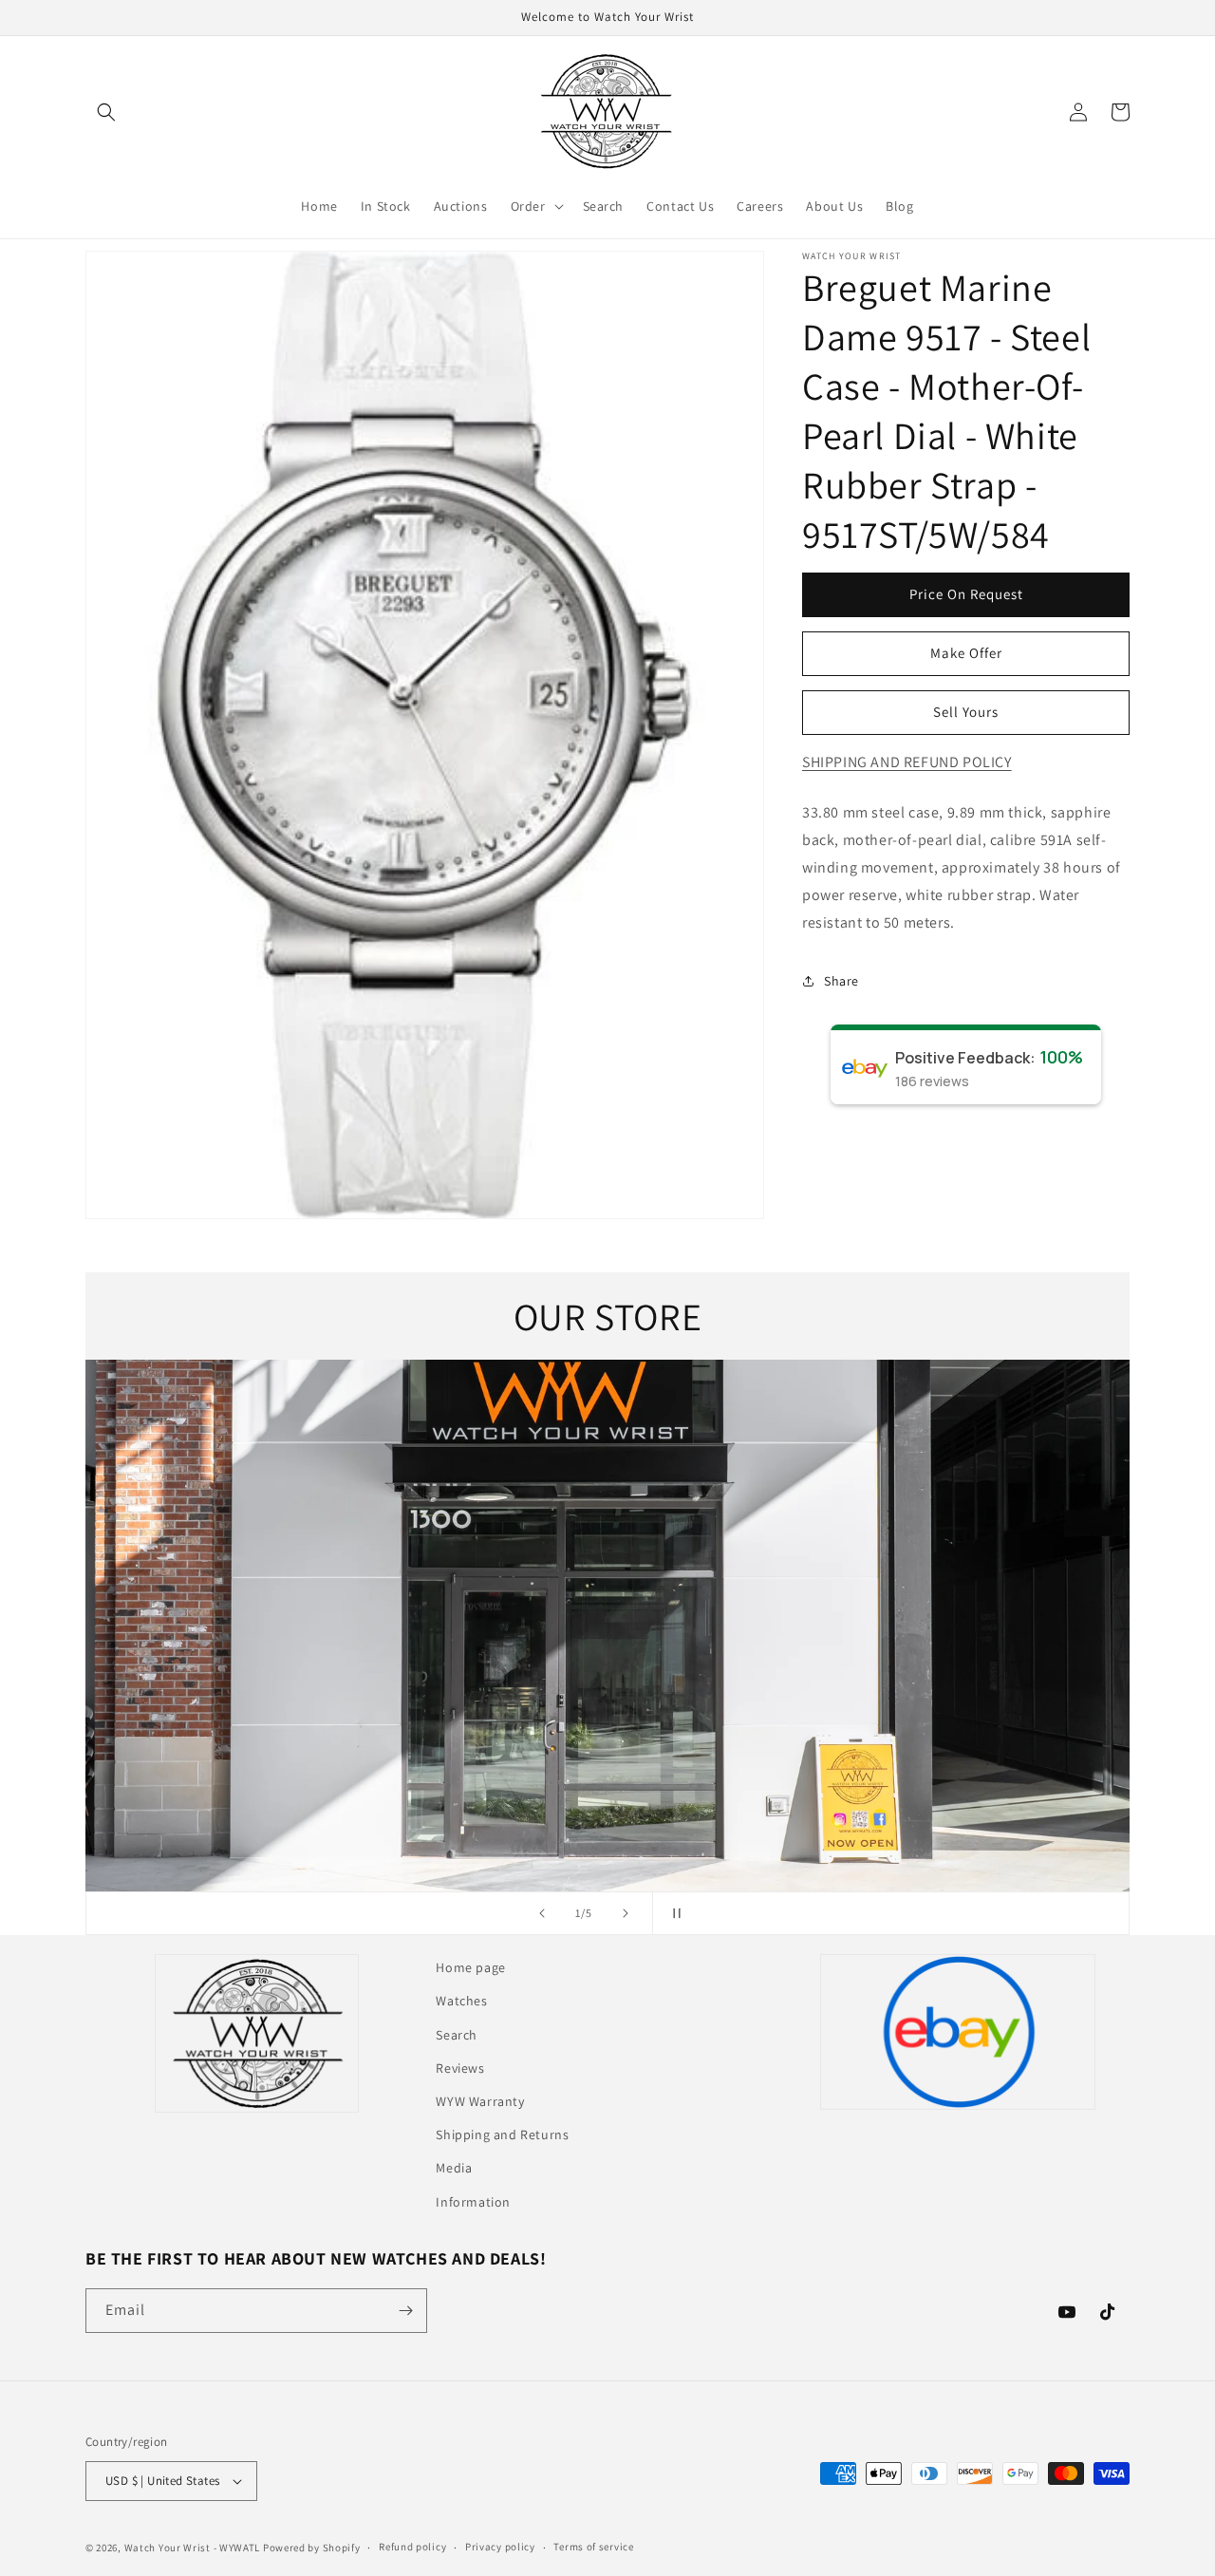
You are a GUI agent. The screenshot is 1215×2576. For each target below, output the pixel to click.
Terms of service (593, 2547)
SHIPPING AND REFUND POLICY (907, 762)
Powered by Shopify (312, 2548)
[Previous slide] (542, 1913)
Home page (470, 1967)
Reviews (460, 2068)
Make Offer (966, 653)
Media (454, 2168)
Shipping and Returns (502, 2134)
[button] (106, 112)
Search (457, 2035)
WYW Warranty (480, 2101)
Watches (461, 2001)
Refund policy (412, 2547)
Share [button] (841, 981)
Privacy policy (500, 2547)
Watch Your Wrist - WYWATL (193, 2548)
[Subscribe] (405, 2311)
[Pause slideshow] (673, 1913)
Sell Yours (966, 712)
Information (473, 2202)
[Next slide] (626, 1913)
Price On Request (966, 594)
